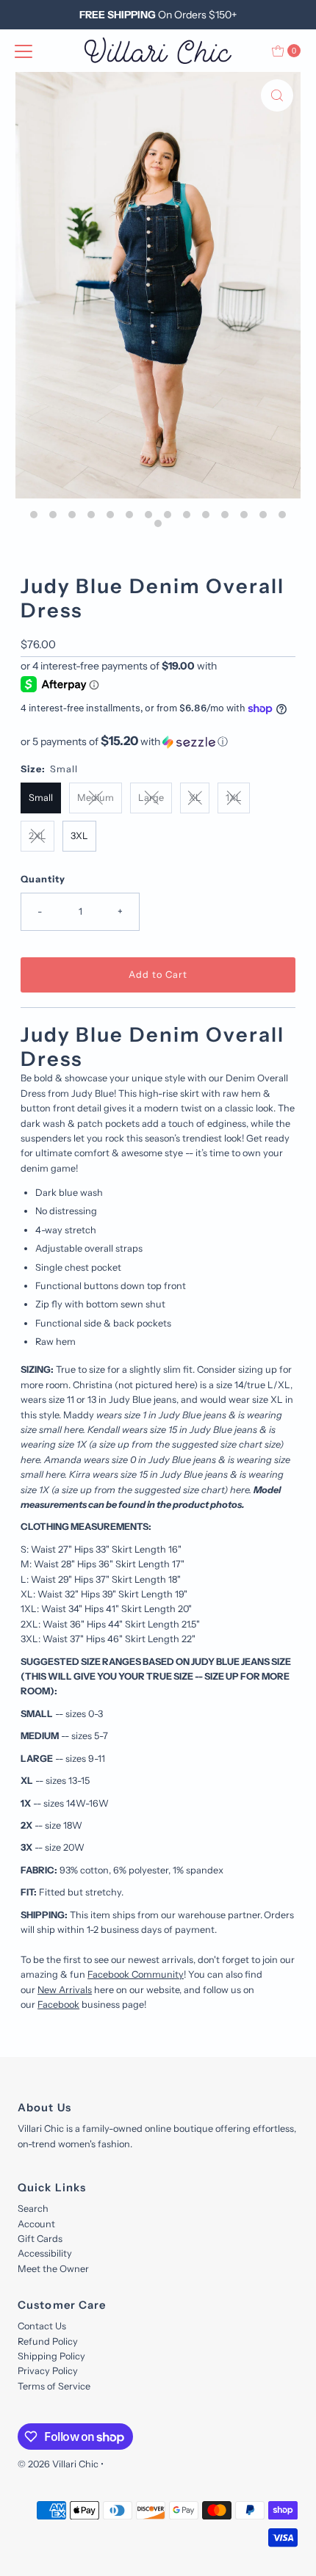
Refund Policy (48, 2341)
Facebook (58, 2004)
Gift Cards (40, 2239)
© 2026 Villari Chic (58, 2464)
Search (33, 2209)
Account (36, 2224)
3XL (79, 836)
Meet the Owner (53, 2269)
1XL (234, 798)
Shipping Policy (51, 2356)
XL (195, 798)
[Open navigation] (24, 51)
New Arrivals (65, 1990)
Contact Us (42, 2326)
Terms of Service (54, 2386)
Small (41, 798)
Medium (96, 798)
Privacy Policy (48, 2371)
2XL (37, 836)
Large (151, 798)
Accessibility (45, 2253)
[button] (158, 741)
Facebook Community (136, 1974)
